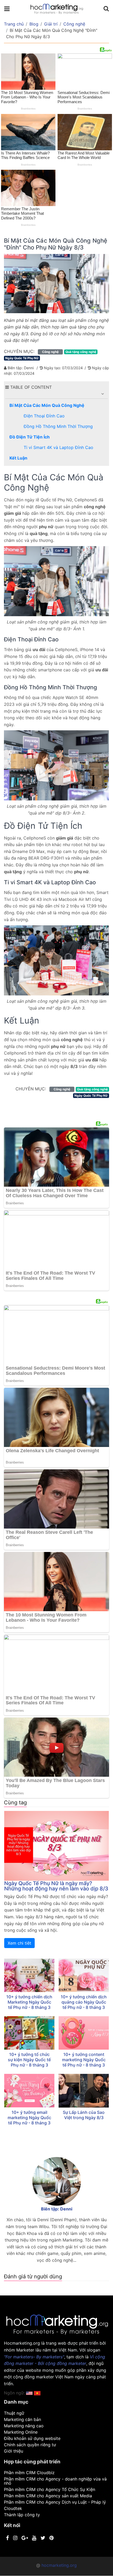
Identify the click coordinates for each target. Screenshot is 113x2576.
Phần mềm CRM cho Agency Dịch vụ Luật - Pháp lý (55, 2502)
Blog (34, 24)
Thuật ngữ (14, 2413)
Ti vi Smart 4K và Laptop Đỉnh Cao (58, 447)
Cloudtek (13, 2508)
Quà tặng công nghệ (81, 352)
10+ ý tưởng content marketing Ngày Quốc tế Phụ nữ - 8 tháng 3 (84, 2060)
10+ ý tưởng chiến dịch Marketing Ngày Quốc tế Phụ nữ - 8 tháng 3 (29, 2002)
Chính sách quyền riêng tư (30, 2445)
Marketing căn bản (22, 2419)
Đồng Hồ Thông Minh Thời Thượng (58, 426)
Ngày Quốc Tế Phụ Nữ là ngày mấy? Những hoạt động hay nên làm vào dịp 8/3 (56, 1886)
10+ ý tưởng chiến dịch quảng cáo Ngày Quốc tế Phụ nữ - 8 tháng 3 (84, 2002)
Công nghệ (74, 24)
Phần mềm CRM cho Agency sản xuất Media (48, 2496)
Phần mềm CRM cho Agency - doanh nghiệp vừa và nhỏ (55, 2481)
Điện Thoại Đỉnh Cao (44, 416)
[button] (102, 394)
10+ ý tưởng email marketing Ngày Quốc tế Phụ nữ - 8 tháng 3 (29, 2118)
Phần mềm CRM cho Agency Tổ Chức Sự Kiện (50, 2489)
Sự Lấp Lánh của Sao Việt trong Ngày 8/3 (84, 2115)
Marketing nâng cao (24, 2426)
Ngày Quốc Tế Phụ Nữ (22, 358)
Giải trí (51, 24)
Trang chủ (14, 24)
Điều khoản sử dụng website (32, 2438)
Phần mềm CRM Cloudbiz (29, 2473)
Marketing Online (21, 2432)
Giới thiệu (14, 2451)
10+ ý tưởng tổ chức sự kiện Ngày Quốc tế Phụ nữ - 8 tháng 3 (29, 2060)
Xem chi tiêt (19, 1943)
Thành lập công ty (22, 2515)
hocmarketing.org (59, 2565)
